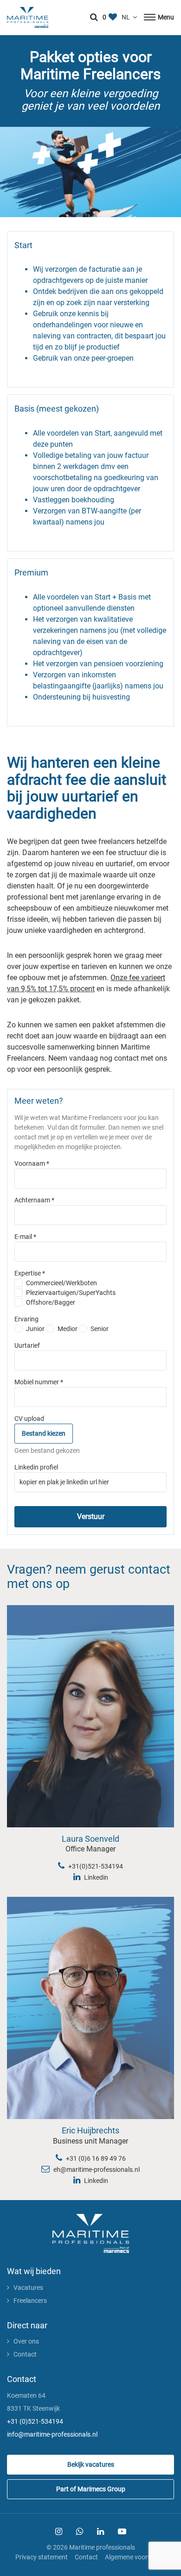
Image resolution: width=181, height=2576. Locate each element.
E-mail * (25, 1237)
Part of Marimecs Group (91, 2489)
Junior (35, 1329)
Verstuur (91, 1516)
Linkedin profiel (36, 1467)
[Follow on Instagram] (59, 2532)
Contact (25, 2354)
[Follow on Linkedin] (100, 2532)
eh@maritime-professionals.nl (96, 2170)
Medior (68, 1329)
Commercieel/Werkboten (61, 1283)
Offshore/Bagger (51, 1302)
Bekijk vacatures (91, 2464)
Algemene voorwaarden (139, 2557)
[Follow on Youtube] (122, 2532)
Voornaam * (32, 1163)
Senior (100, 1329)
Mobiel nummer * (39, 1382)
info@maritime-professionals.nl (52, 2434)
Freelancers (30, 2301)
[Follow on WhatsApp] (80, 2532)
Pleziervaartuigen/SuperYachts (71, 1293)
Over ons (26, 2341)
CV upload (29, 1419)
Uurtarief (27, 1345)
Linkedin (95, 1877)
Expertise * (30, 1273)
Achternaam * (34, 1200)
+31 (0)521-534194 (35, 2421)
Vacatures (28, 2288)
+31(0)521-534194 (95, 1866)
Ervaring (26, 1319)
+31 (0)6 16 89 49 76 (95, 2158)
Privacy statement (42, 2557)
